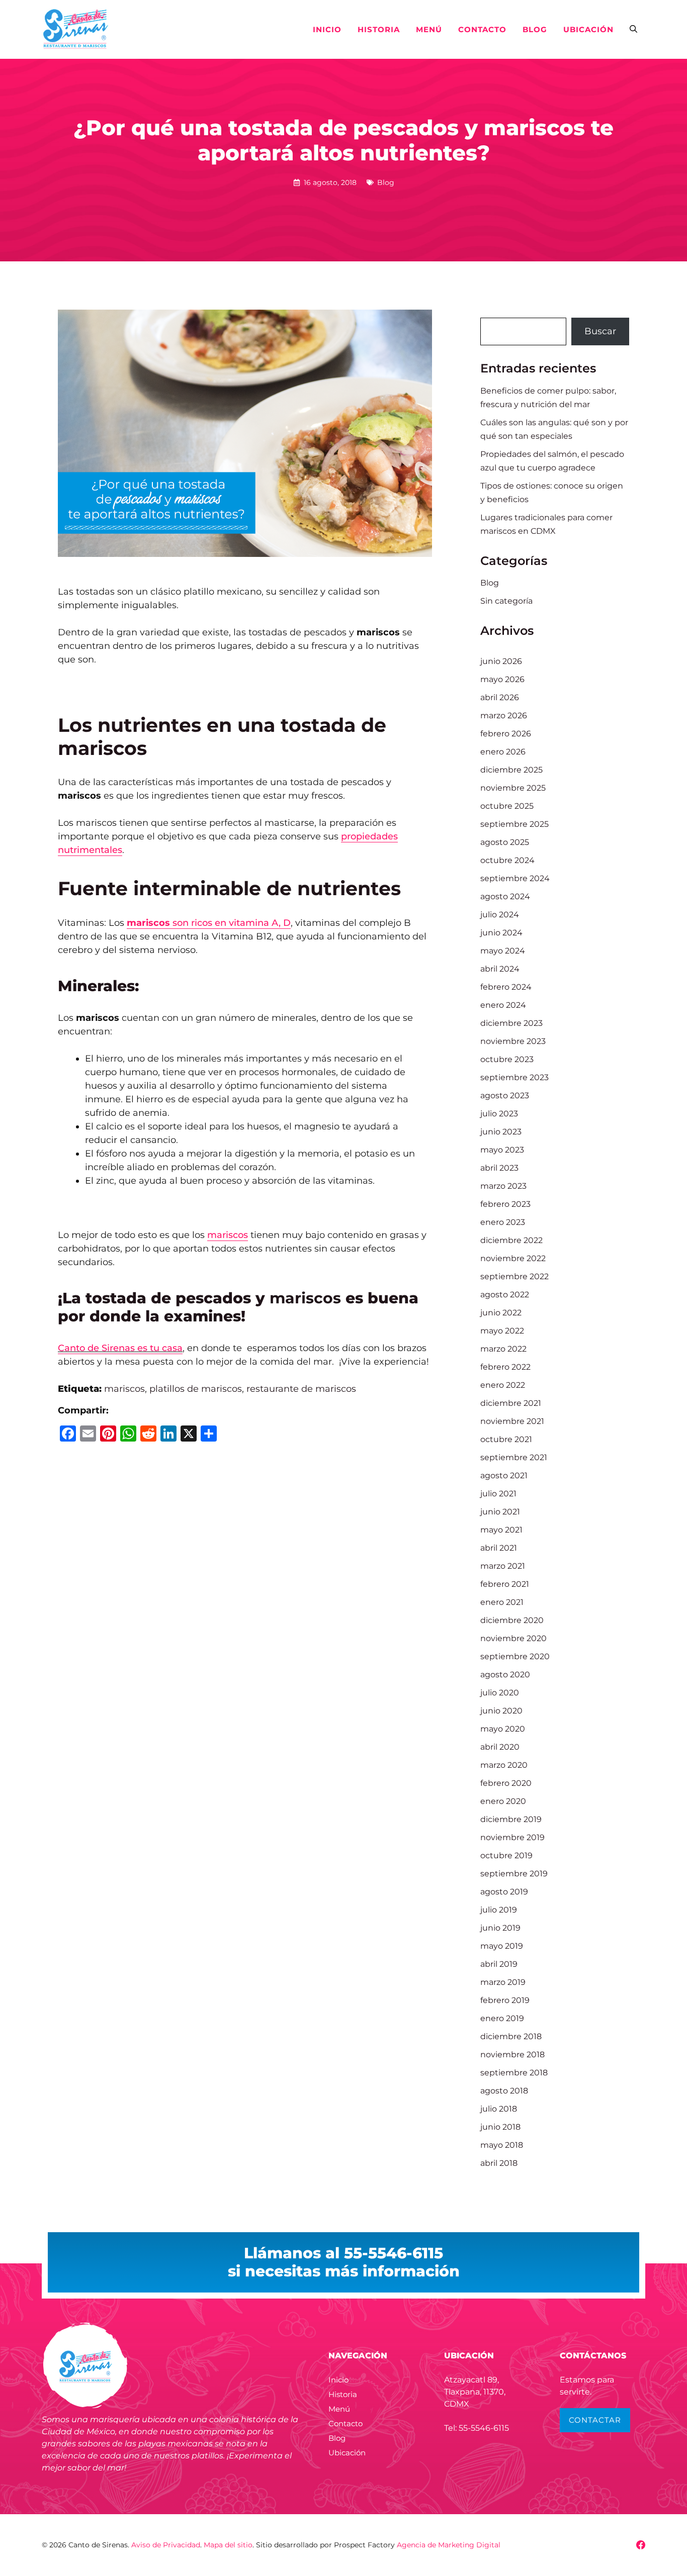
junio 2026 (501, 661)
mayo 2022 (502, 1331)
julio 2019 (499, 1910)
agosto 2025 (505, 842)
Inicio (327, 29)
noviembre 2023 (513, 1041)
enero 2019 (502, 2018)
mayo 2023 (502, 1150)
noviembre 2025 (513, 788)
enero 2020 (503, 1801)
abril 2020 (500, 1747)
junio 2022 (501, 1313)
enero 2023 (503, 1222)
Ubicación (588, 29)
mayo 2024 (503, 951)
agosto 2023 (505, 1095)
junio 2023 (501, 1132)
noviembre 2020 (513, 1638)
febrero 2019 (505, 2000)
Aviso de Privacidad (166, 2545)
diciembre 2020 (512, 1620)
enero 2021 (502, 1602)
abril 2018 (499, 2163)
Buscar (600, 331)
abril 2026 (500, 697)
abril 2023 (499, 1168)
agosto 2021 (504, 1475)
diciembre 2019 (511, 1819)
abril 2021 (499, 1548)
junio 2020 (501, 1711)
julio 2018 (499, 2109)
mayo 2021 (501, 1530)
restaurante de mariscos (301, 1389)
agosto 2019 (504, 1892)
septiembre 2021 (514, 1457)
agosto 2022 (505, 1295)
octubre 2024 (507, 860)
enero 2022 (503, 1385)
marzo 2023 (503, 1186)
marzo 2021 (503, 1566)
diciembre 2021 (511, 1403)
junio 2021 (500, 1512)
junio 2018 (500, 2127)
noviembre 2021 (512, 1421)
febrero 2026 (506, 734)
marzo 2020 (504, 1765)
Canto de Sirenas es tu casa (120, 1348)
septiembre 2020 (515, 1656)
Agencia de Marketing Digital (449, 2545)
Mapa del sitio (228, 2545)
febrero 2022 (505, 1367)
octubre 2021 (506, 1439)
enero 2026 (503, 752)
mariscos (228, 1235)
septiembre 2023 (514, 1077)
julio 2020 (500, 1693)
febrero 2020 (506, 1783)
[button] (633, 30)
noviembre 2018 (512, 2055)
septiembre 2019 (514, 1874)
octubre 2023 (507, 1059)
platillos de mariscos (196, 1389)
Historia (379, 29)
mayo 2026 (502, 679)
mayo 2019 (502, 1946)
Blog (535, 29)
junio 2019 (500, 1928)
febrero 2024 (506, 987)
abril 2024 (500, 969)
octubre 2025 (507, 806)
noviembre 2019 (512, 1837)
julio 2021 (498, 1494)
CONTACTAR (595, 2420)
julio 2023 (499, 1114)
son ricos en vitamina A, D (209, 923)
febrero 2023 (505, 1204)
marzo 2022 (503, 1349)
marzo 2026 (504, 715)
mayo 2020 (503, 1729)
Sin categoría (506, 601)
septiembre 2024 (515, 878)
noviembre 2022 (513, 1258)
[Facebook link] (641, 2545)
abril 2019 (499, 1964)
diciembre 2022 (511, 1240)
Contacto (482, 29)
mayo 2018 (502, 2145)
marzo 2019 (503, 1982)
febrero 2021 (505, 1584)
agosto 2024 (505, 896)
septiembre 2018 (514, 2073)
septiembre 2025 (514, 824)
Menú (429, 29)
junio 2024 (501, 933)
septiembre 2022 (514, 1276)
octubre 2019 (506, 1855)
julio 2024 (500, 915)
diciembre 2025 (511, 770)
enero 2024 (503, 1005)
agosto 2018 (504, 2091)
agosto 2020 (505, 1675)
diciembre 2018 (511, 2036)
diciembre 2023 (511, 1023)
